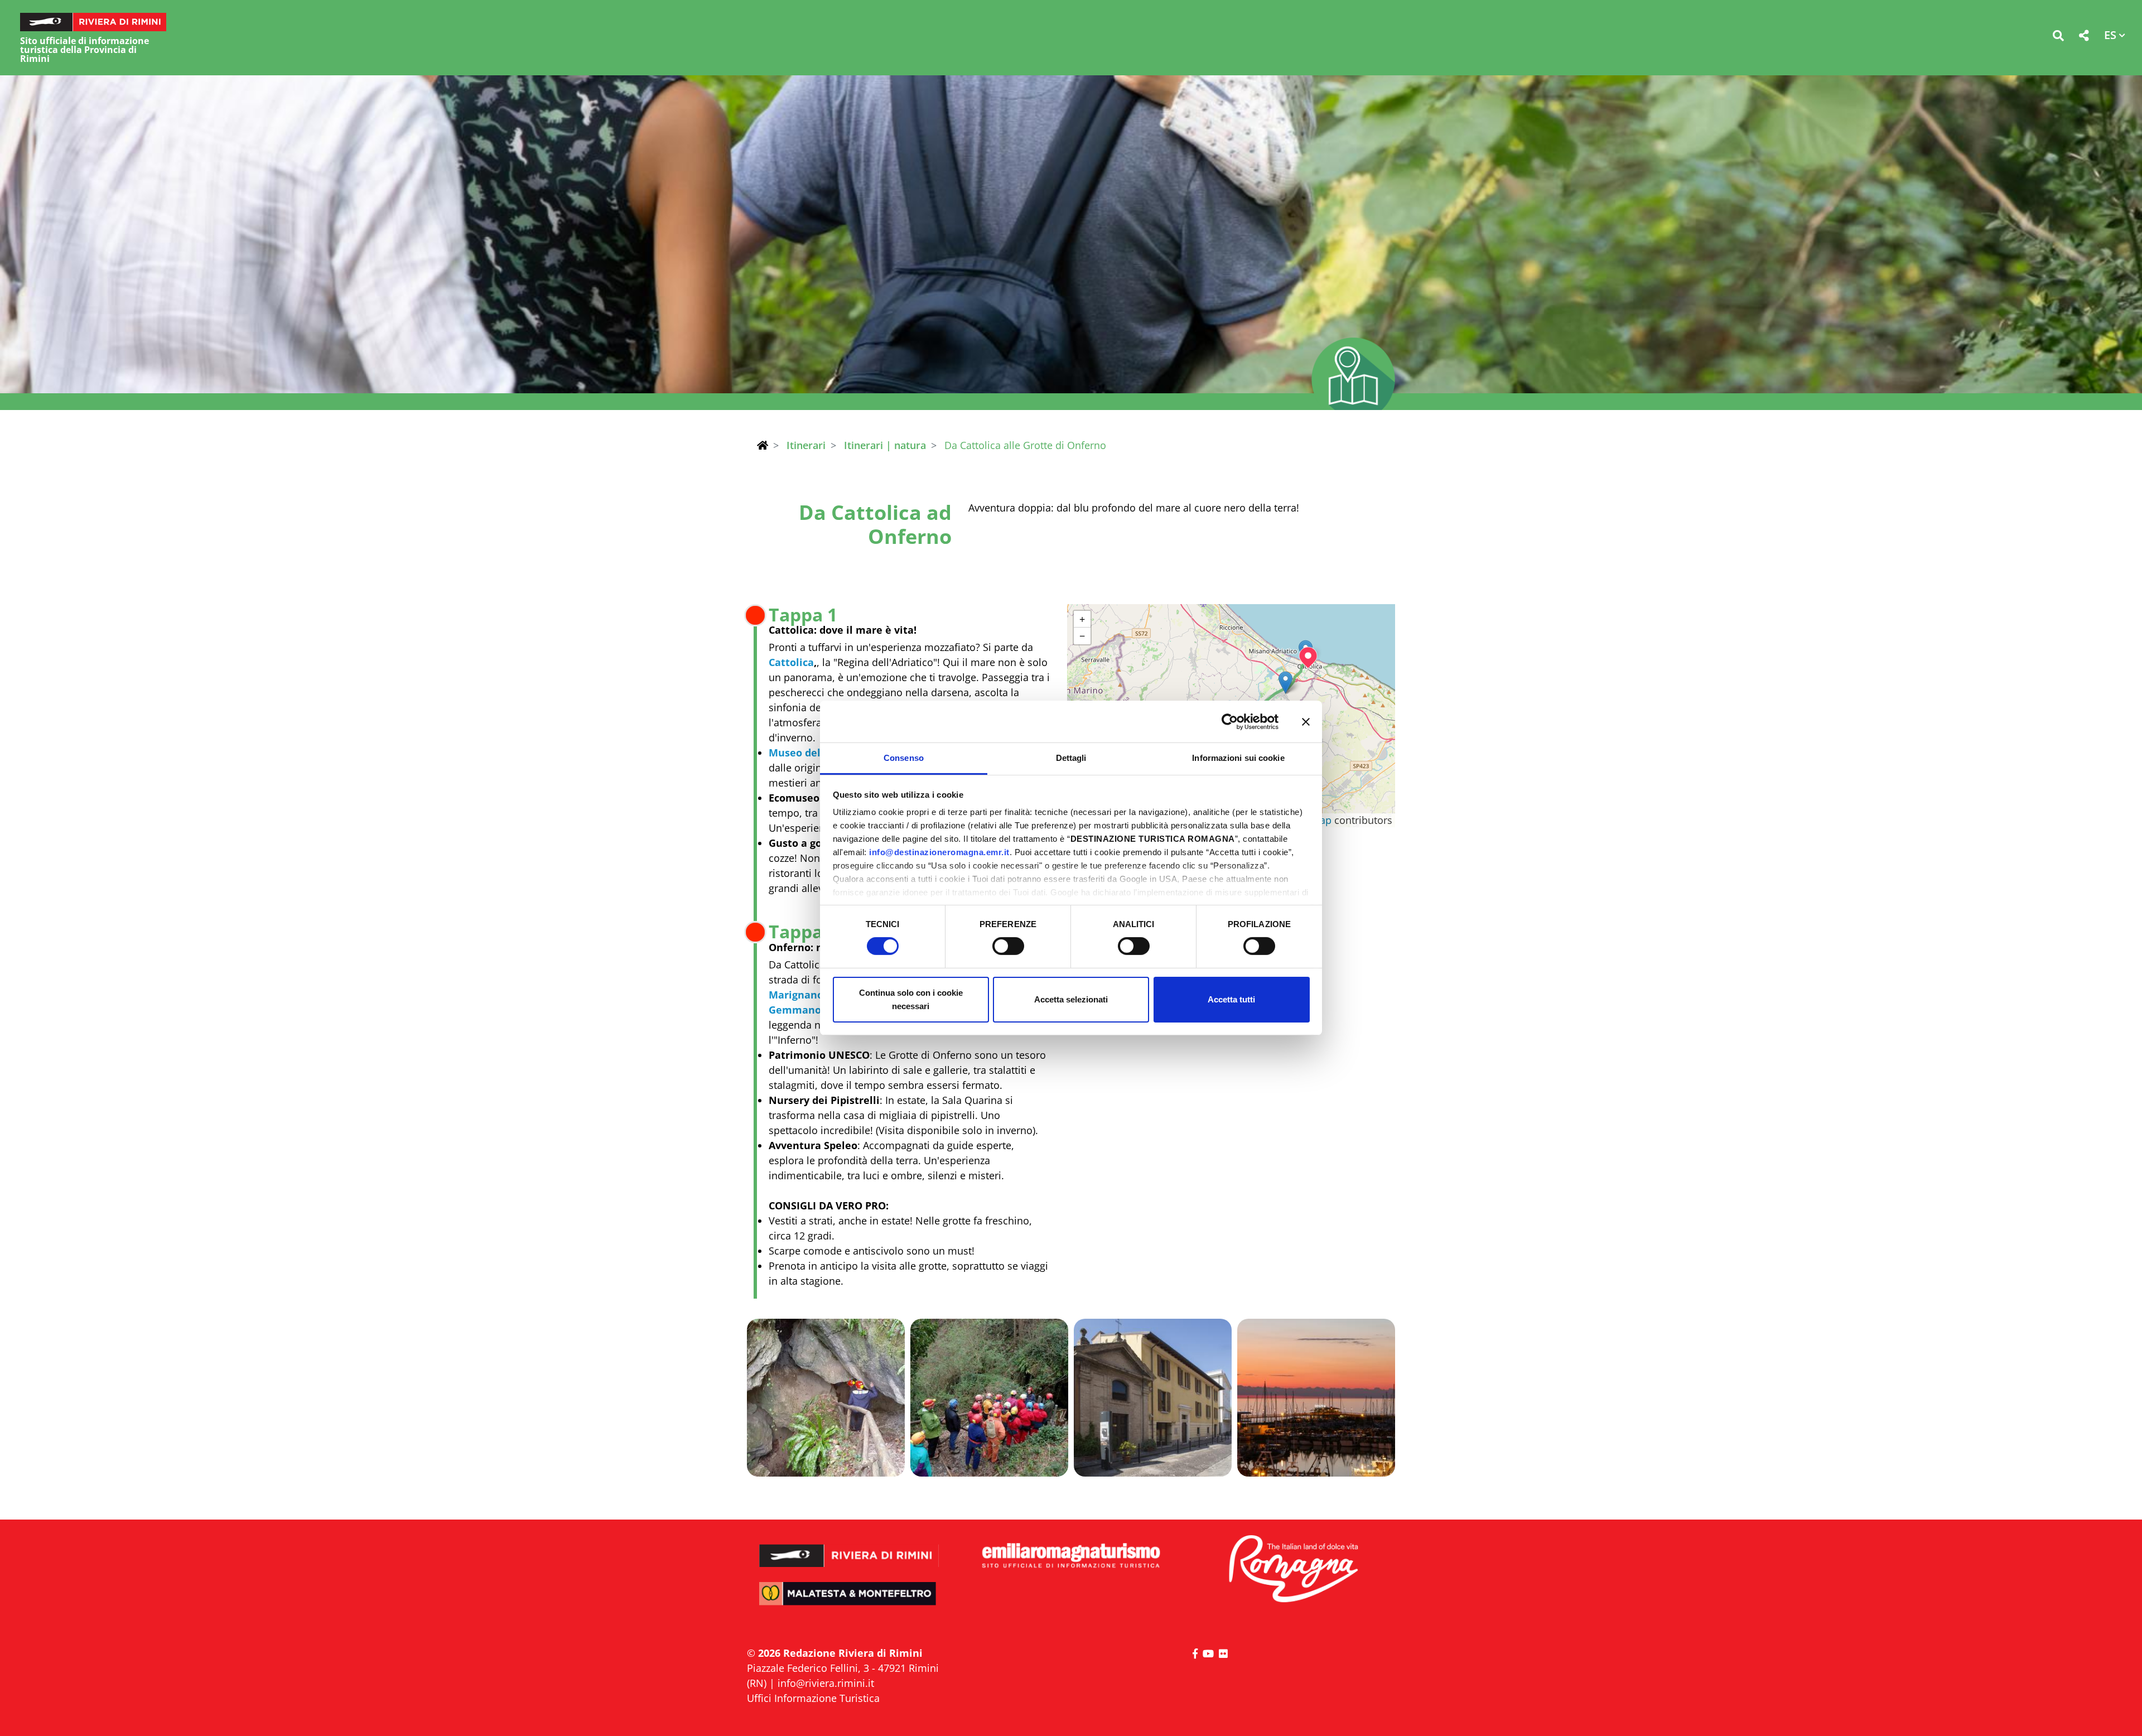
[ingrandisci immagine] (826, 1398)
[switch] (1008, 946)
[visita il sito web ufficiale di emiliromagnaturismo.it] (1071, 1556)
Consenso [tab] (904, 758)
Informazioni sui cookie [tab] (1238, 758)
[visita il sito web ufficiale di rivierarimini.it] (849, 1548)
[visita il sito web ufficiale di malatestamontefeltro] (849, 1601)
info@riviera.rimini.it (826, 1683)
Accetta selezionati (1071, 999)
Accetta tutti (1231, 999)
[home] (763, 445)
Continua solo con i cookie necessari (911, 999)
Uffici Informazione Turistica (813, 1698)
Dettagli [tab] (1071, 758)
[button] (2058, 38)
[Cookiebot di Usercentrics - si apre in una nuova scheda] (1230, 721)
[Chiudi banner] (1306, 721)
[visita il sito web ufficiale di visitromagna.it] (1293, 1569)
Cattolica (791, 662)
